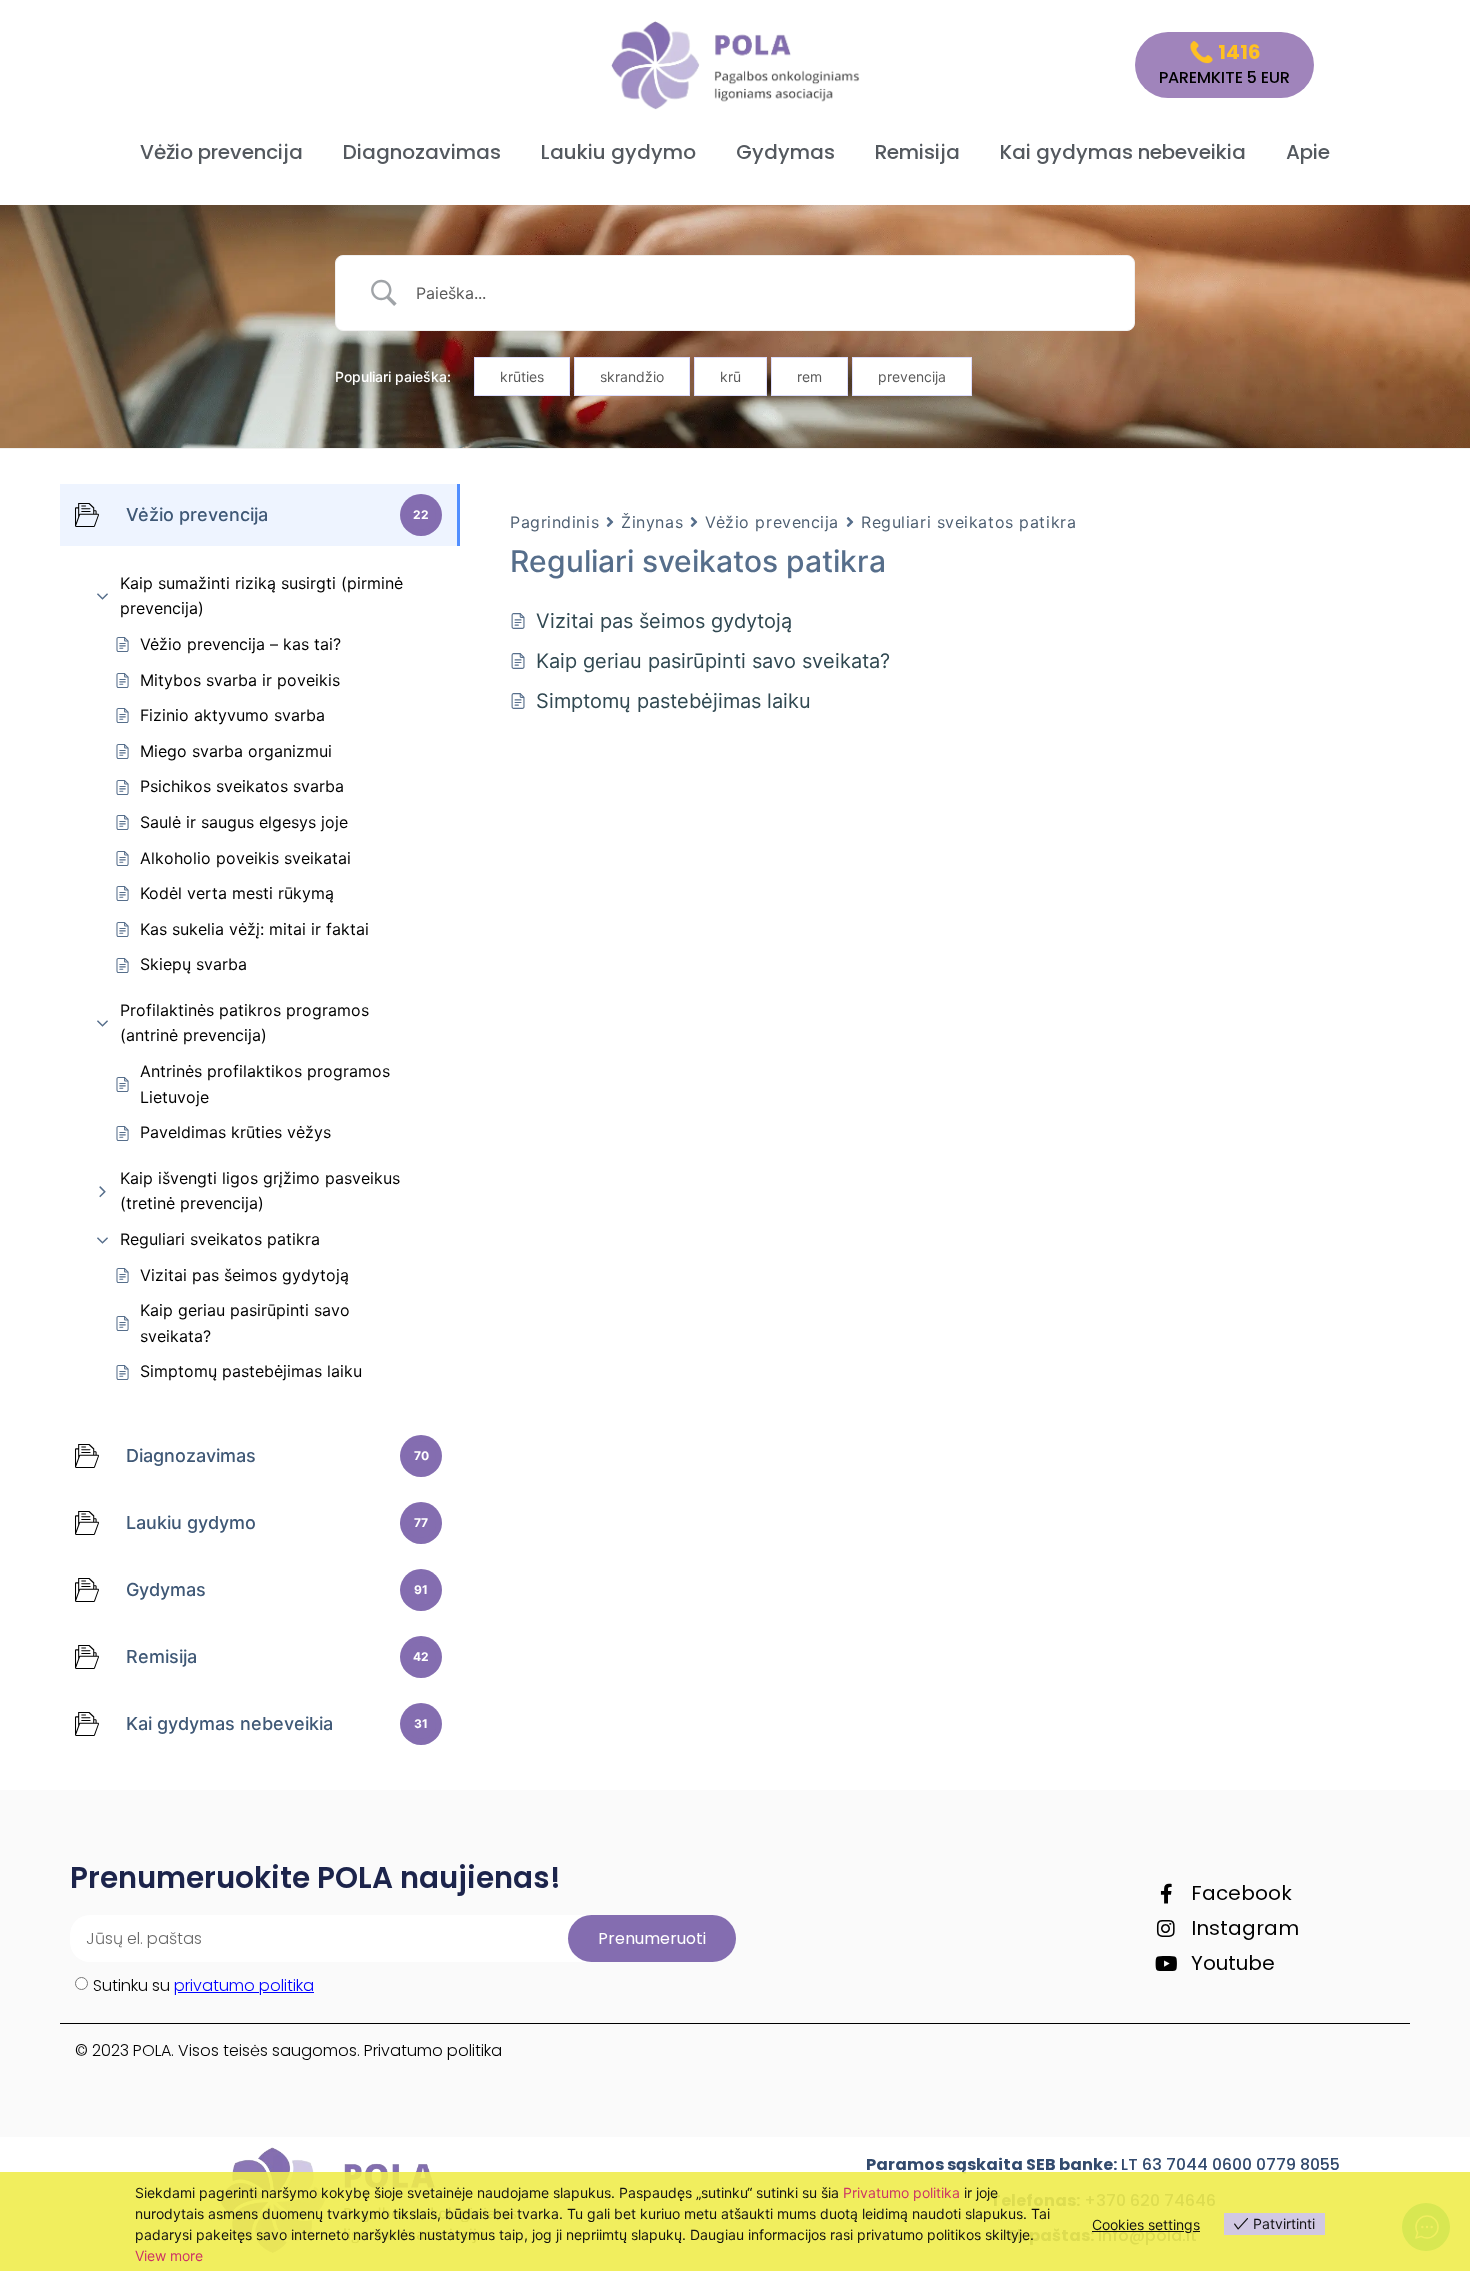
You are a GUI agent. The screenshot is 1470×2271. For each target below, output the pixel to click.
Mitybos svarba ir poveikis (240, 680)
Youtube (1233, 1963)
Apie (1308, 152)
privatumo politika (244, 1985)
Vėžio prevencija (221, 152)
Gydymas (785, 152)
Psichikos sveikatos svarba (242, 786)
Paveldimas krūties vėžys (235, 1132)
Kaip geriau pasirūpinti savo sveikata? (245, 1323)
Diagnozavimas (422, 152)
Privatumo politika (433, 2050)
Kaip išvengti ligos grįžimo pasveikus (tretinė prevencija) (260, 1191)
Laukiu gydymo (618, 152)
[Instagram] (1166, 1929)
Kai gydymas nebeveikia (1123, 152)
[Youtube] (1166, 1964)
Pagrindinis (554, 522)
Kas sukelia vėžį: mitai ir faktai (254, 929)
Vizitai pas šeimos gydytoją (244, 1275)
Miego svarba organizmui (236, 751)
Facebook (1241, 1893)
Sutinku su (203, 1985)
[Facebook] (1166, 1894)
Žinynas (652, 522)
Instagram (1245, 1928)
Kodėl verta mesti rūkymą (237, 893)
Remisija (917, 152)
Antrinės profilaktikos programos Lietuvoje (265, 1084)
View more (169, 2255)
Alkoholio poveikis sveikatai (245, 858)
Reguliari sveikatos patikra (220, 1239)
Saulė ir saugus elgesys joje (244, 822)
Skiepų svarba (193, 964)
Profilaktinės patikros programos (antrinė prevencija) (244, 1023)
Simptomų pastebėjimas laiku (251, 1371)
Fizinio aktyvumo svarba (232, 715)
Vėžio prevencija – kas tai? (240, 644)
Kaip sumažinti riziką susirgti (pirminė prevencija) (261, 596)
